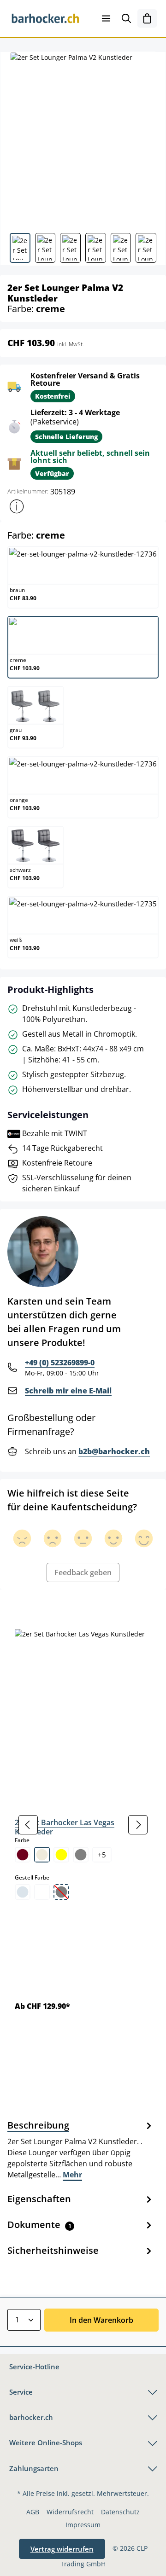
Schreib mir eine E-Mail (68, 1391)
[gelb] (61, 1855)
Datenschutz (120, 2512)
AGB (33, 2512)
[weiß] (42, 1892)
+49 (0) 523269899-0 (60, 1363)
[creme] (42, 1855)
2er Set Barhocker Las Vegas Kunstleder (65, 1827)
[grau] (81, 1855)
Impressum (83, 2525)
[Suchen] (126, 18)
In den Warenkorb (101, 2320)
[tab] (81, 2149)
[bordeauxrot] (23, 1855)
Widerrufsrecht (70, 2512)
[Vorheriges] (28, 1825)
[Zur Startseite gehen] (46, 18)
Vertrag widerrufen (62, 2549)
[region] (83, 1825)
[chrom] (23, 1892)
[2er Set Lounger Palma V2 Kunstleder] (83, 139)
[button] (17, 506)
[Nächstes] (138, 1825)
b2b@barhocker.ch (114, 1451)
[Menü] (106, 18)
